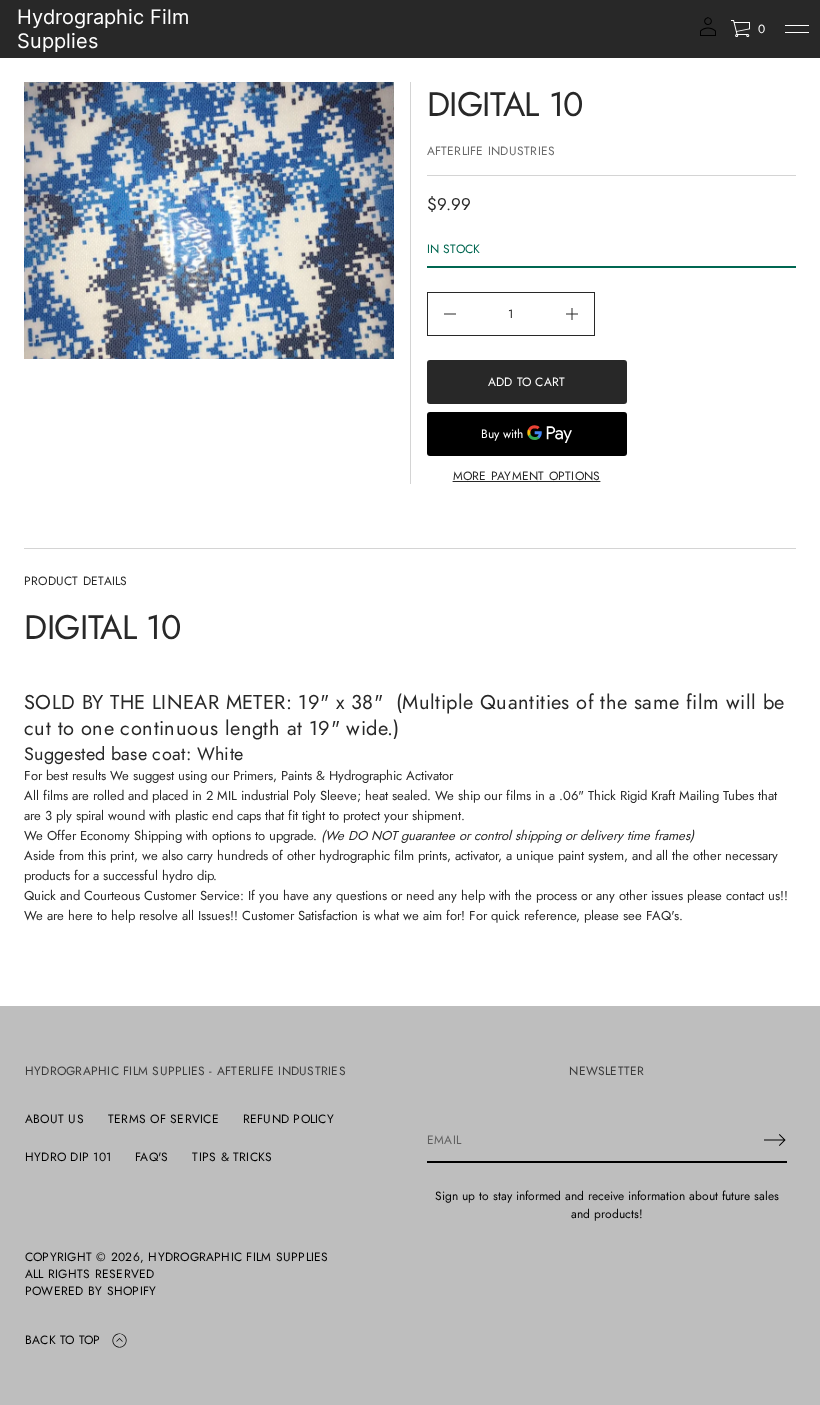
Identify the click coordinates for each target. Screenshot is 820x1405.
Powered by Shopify (90, 1291)
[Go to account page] (708, 33)
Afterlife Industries (491, 151)
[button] (747, 29)
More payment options (527, 476)
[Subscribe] (775, 1140)
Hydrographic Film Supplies (103, 29)
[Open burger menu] (797, 29)
